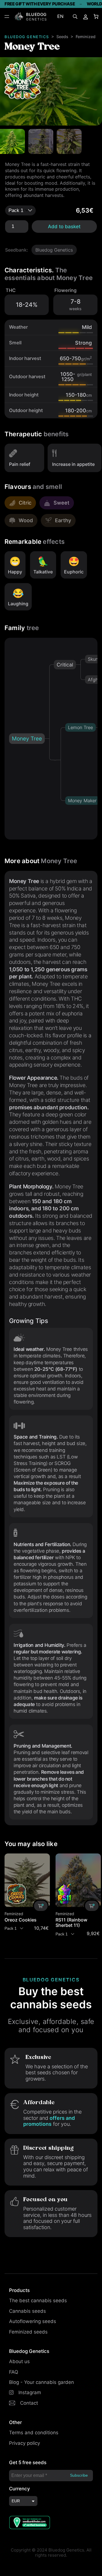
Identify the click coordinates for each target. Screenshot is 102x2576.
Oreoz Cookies (21, 1920)
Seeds (62, 37)
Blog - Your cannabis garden (42, 2382)
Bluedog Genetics (54, 250)
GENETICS (37, 19)
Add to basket (64, 227)
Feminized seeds (28, 2332)
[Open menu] (7, 17)
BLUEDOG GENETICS (27, 37)
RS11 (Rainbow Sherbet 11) (71, 1923)
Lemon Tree (80, 727)
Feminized (86, 37)
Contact (29, 2403)
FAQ (14, 2372)
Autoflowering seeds (33, 2321)
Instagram (30, 2392)
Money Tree (27, 739)
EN (60, 16)
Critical (65, 665)
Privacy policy (25, 2443)
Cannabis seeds (27, 2311)
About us (19, 2361)
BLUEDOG (36, 14)
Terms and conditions (34, 2433)
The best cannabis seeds (38, 2301)
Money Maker (82, 801)
